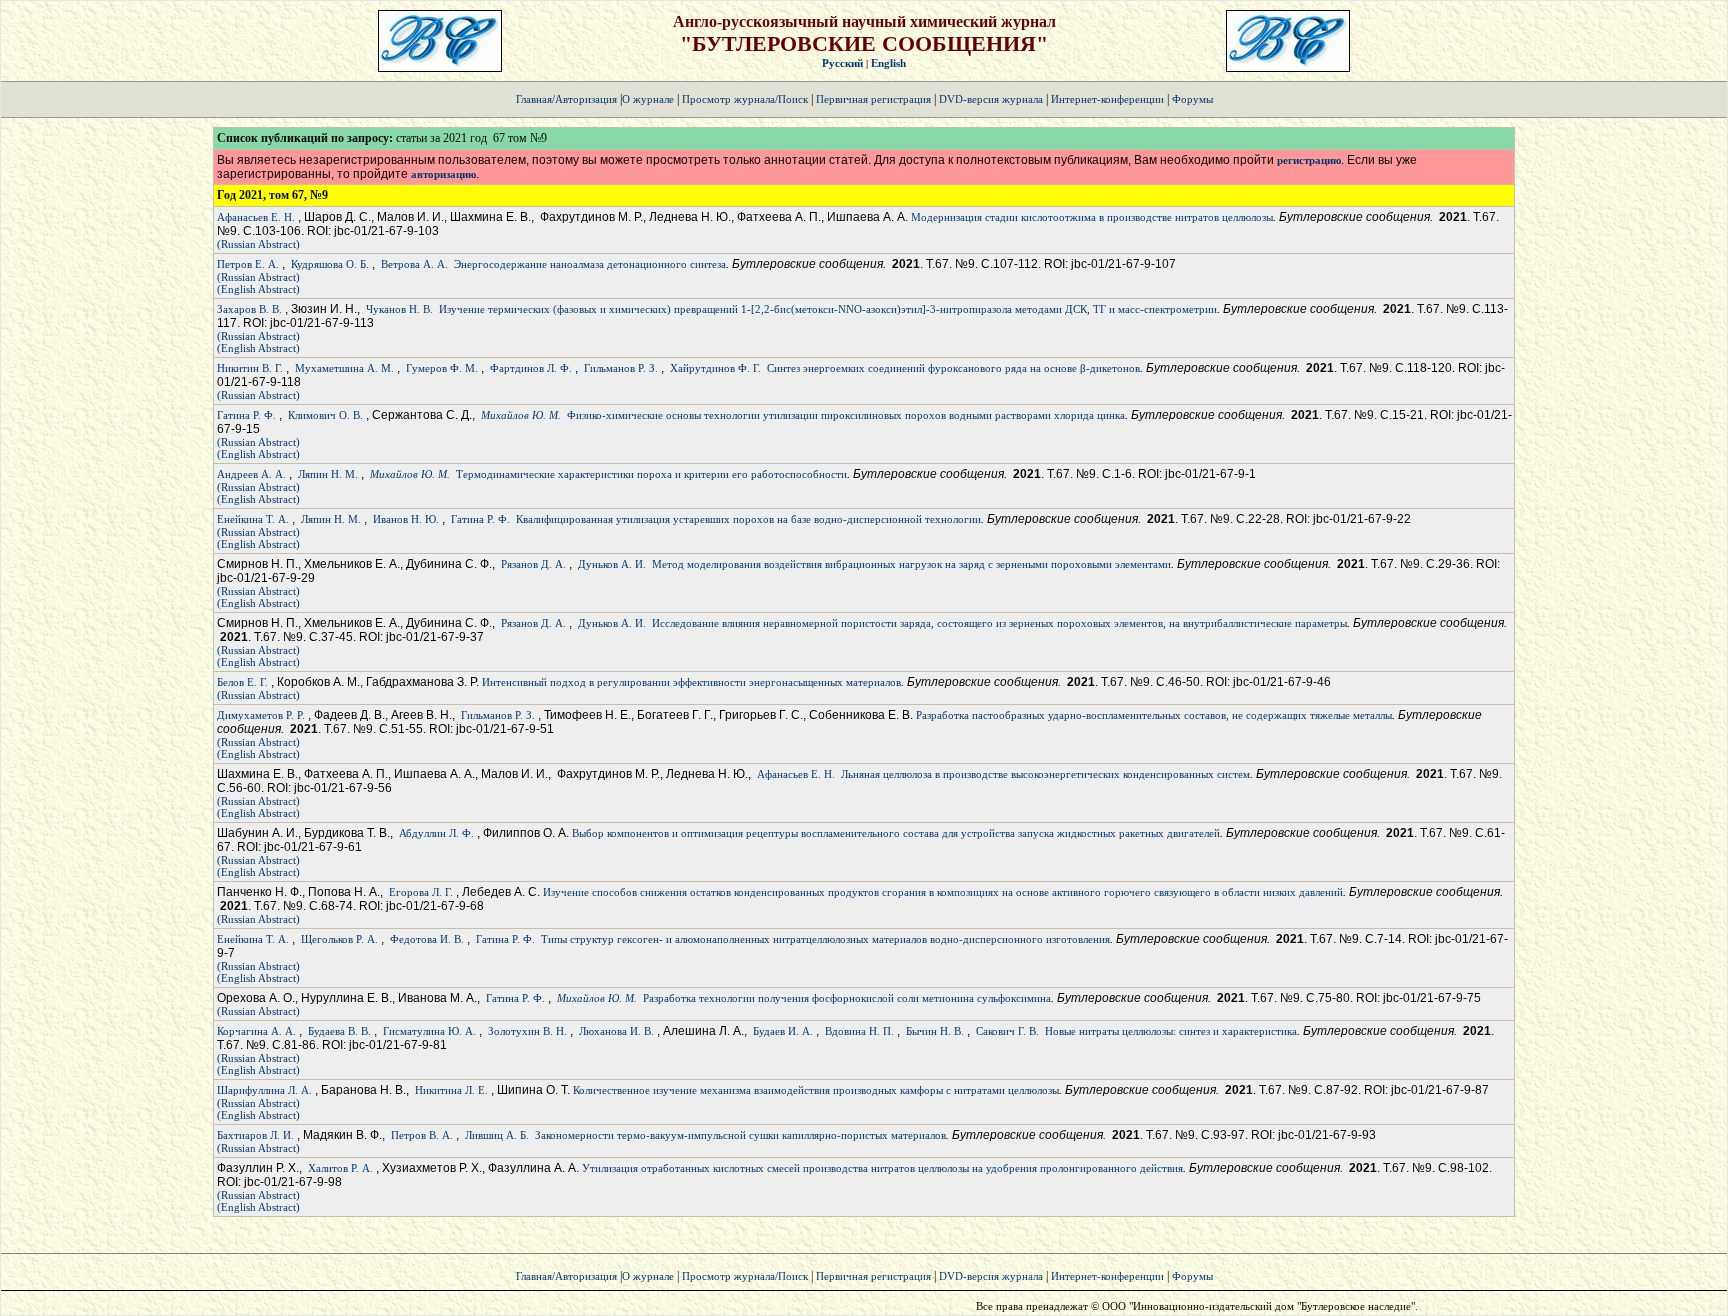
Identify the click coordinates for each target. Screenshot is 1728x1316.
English (888, 63)
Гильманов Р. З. (621, 368)
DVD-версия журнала (991, 99)
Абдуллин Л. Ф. (436, 833)
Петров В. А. (422, 1135)
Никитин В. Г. (250, 368)
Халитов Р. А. (340, 1168)
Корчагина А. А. (256, 1031)
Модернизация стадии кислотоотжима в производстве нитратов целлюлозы (1092, 217)
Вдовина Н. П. (859, 1031)
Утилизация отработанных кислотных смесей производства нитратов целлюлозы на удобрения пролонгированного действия (882, 1168)
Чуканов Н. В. (399, 309)
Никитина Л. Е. (451, 1090)
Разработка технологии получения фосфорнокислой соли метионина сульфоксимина (847, 998)
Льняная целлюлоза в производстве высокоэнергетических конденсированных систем (1045, 774)
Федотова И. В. (427, 939)
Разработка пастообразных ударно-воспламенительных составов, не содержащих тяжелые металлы (1154, 715)
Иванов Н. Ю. (406, 519)
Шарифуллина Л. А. (264, 1090)
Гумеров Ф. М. (442, 368)
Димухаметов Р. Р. (261, 715)
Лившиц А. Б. (497, 1135)
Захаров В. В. (249, 309)
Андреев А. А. (251, 474)
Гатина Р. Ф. (246, 415)
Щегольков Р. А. (339, 939)
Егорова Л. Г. (421, 892)
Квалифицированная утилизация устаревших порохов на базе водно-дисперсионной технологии (748, 519)
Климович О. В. (325, 415)
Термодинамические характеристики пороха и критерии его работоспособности (651, 474)
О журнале (648, 99)
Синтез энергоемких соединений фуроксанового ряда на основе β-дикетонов (953, 368)
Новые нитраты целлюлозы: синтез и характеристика (1171, 1031)
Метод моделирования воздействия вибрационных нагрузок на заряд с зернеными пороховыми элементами (911, 564)
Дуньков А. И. (612, 564)
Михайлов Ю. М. (521, 415)
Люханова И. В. (616, 1031)
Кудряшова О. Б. (330, 264)
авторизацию (443, 174)
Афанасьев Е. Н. (256, 217)
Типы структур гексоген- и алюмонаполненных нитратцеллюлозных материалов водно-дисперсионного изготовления (825, 939)
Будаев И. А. (783, 1031)
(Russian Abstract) (258, 244)
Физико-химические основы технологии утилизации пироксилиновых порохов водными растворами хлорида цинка (846, 415)
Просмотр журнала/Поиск (745, 99)
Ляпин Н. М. (328, 474)
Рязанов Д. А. (533, 564)
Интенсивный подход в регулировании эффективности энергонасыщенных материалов (691, 682)
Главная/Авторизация (566, 99)
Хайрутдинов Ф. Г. (715, 368)
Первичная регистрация (875, 99)
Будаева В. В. (339, 1031)
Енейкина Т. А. (253, 519)
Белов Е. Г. (242, 682)
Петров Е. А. (248, 264)
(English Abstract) (258, 289)
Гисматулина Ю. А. (429, 1031)
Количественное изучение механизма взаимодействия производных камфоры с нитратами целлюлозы (816, 1090)
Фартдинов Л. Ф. (531, 368)
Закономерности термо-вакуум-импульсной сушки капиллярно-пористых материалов (740, 1135)
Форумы (1192, 99)
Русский (842, 63)
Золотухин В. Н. (527, 1031)
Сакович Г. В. (1007, 1031)
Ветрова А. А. (414, 264)
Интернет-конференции (1107, 99)
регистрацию (1309, 160)
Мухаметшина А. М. (344, 368)
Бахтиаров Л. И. (255, 1135)
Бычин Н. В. (935, 1031)
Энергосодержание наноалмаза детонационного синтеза (590, 264)
